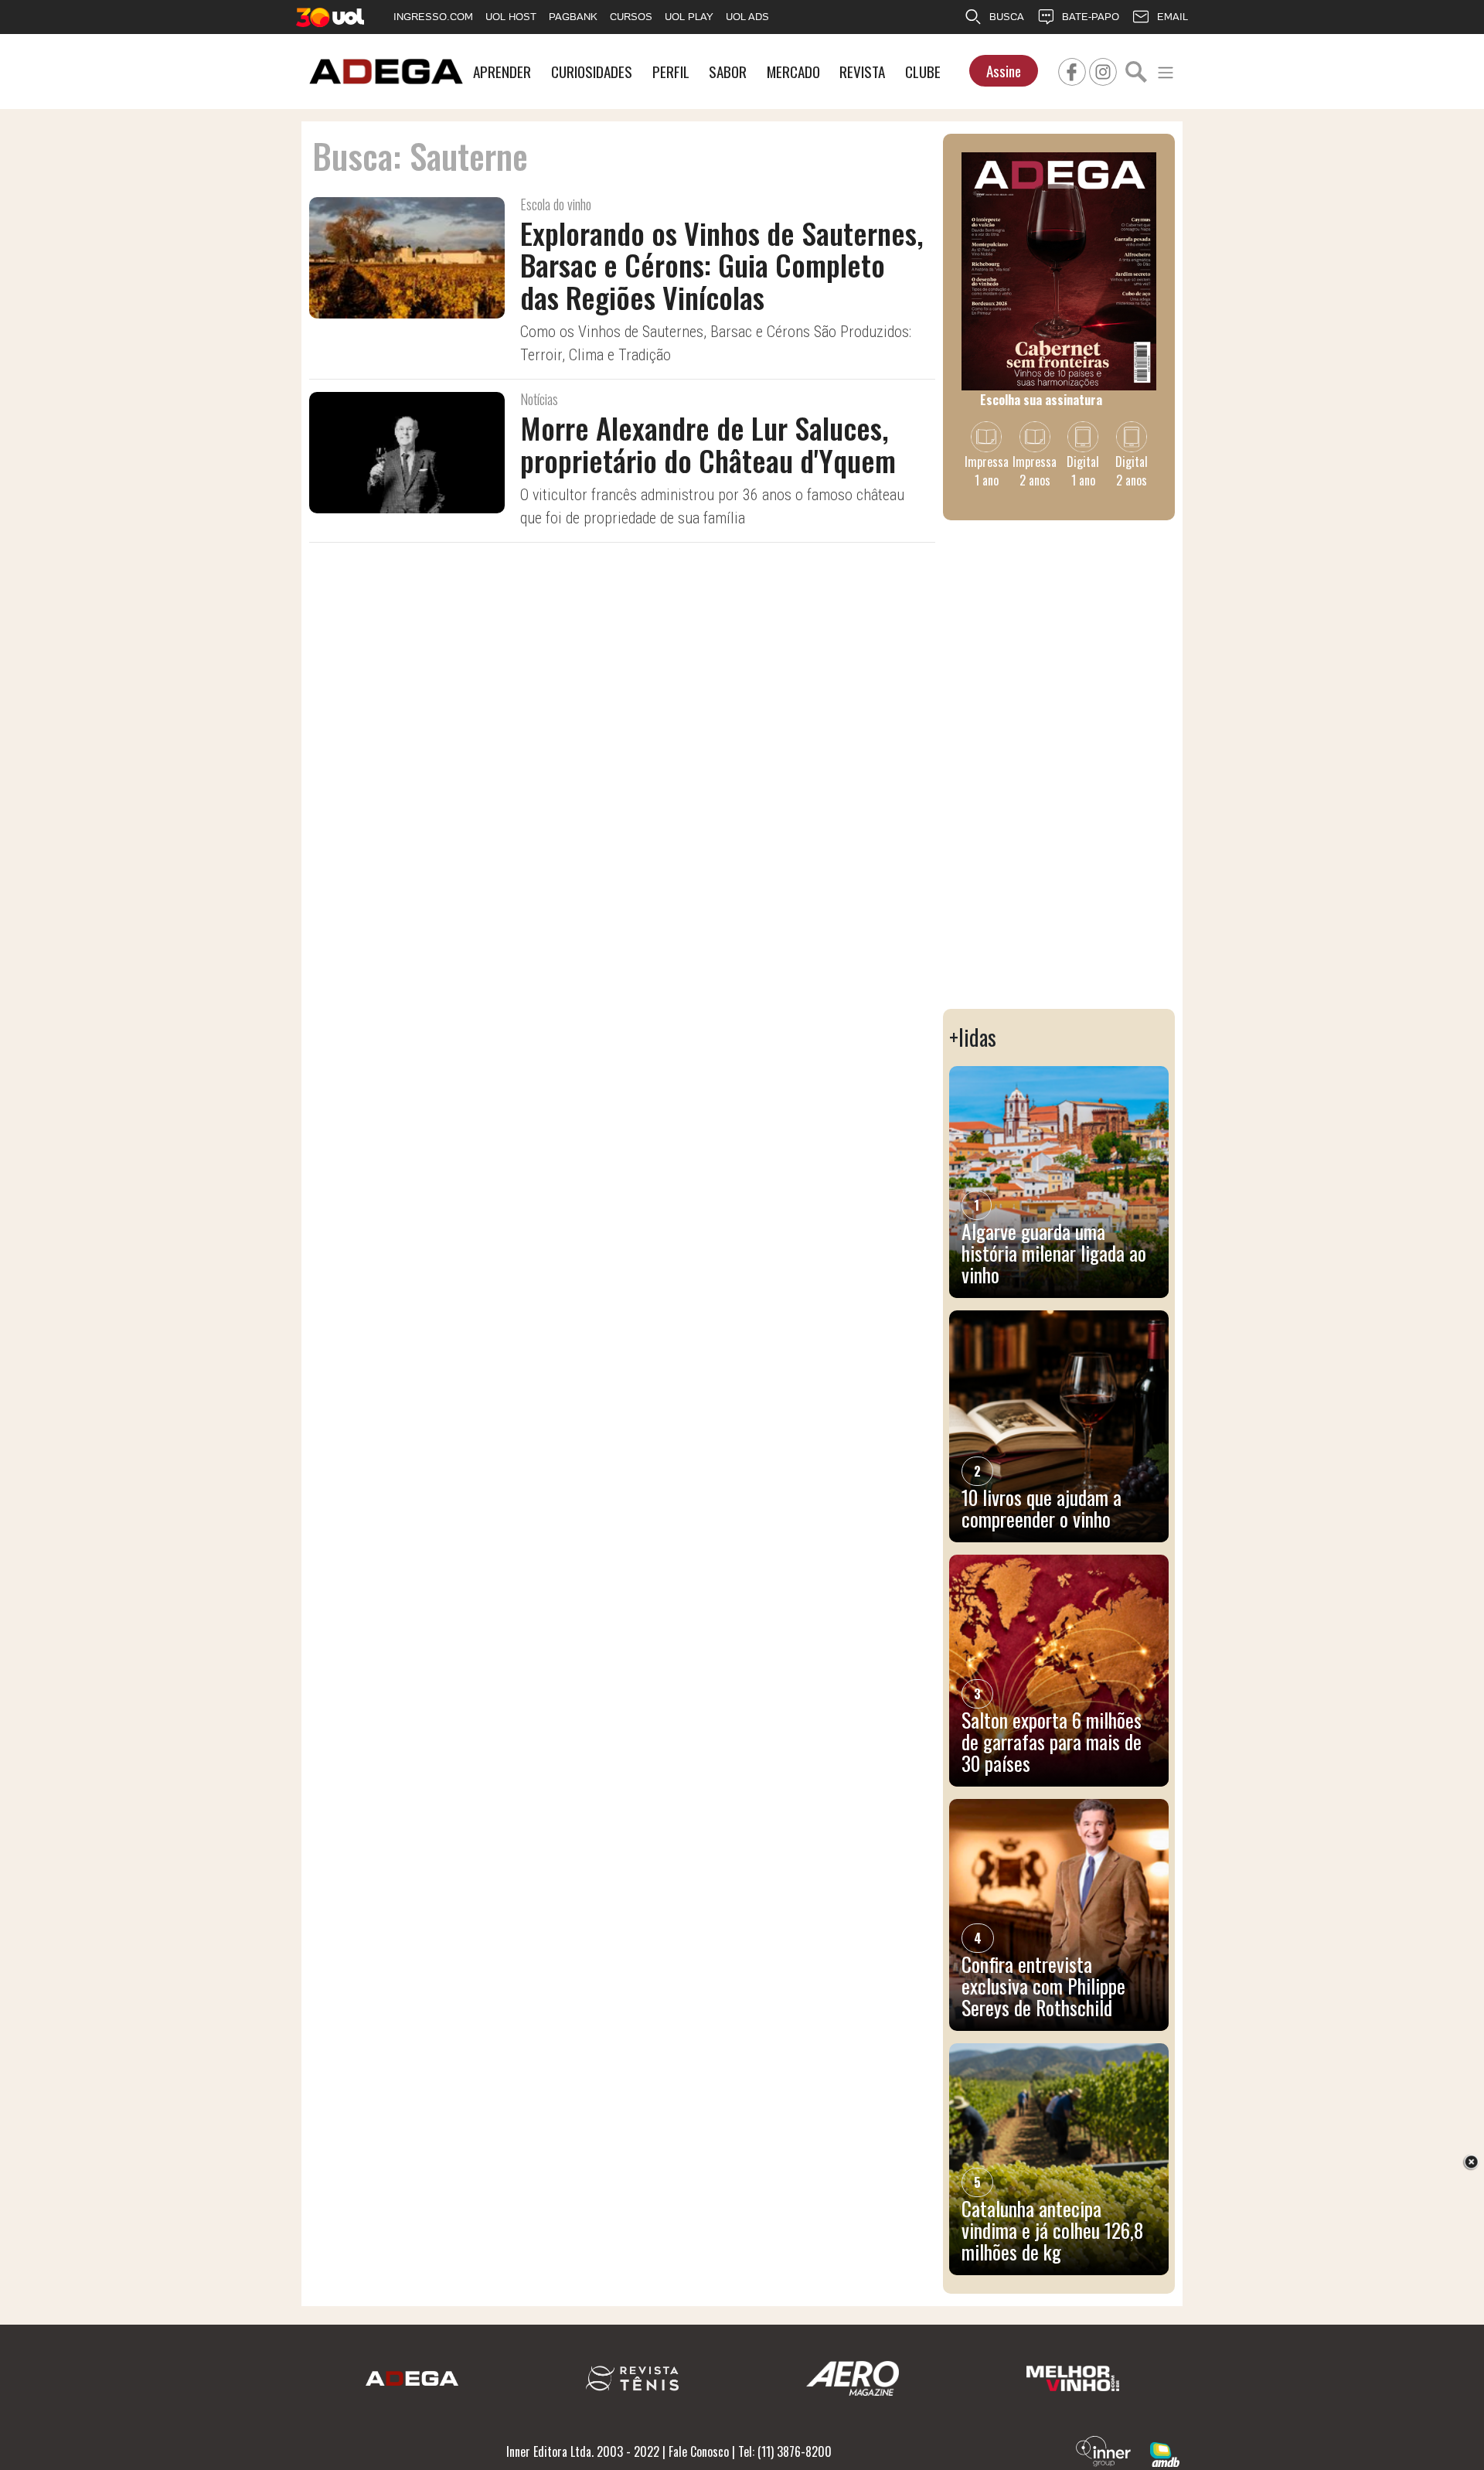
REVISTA (862, 72)
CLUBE (923, 72)
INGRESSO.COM (433, 17)
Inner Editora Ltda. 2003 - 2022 (583, 2451)
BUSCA (1007, 17)
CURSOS (631, 17)
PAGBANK (573, 17)
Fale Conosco (699, 2451)
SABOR (728, 72)
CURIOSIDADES (592, 72)
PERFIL (671, 72)
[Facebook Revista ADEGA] (1072, 70)
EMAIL (1173, 17)
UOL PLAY (689, 17)
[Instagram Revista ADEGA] (1103, 70)
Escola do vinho (556, 204)
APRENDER (502, 72)
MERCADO (793, 72)
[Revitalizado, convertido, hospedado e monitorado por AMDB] (1165, 2453)
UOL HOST (511, 17)
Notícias (539, 399)
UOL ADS (747, 17)
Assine (1004, 71)
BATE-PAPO (1091, 17)
